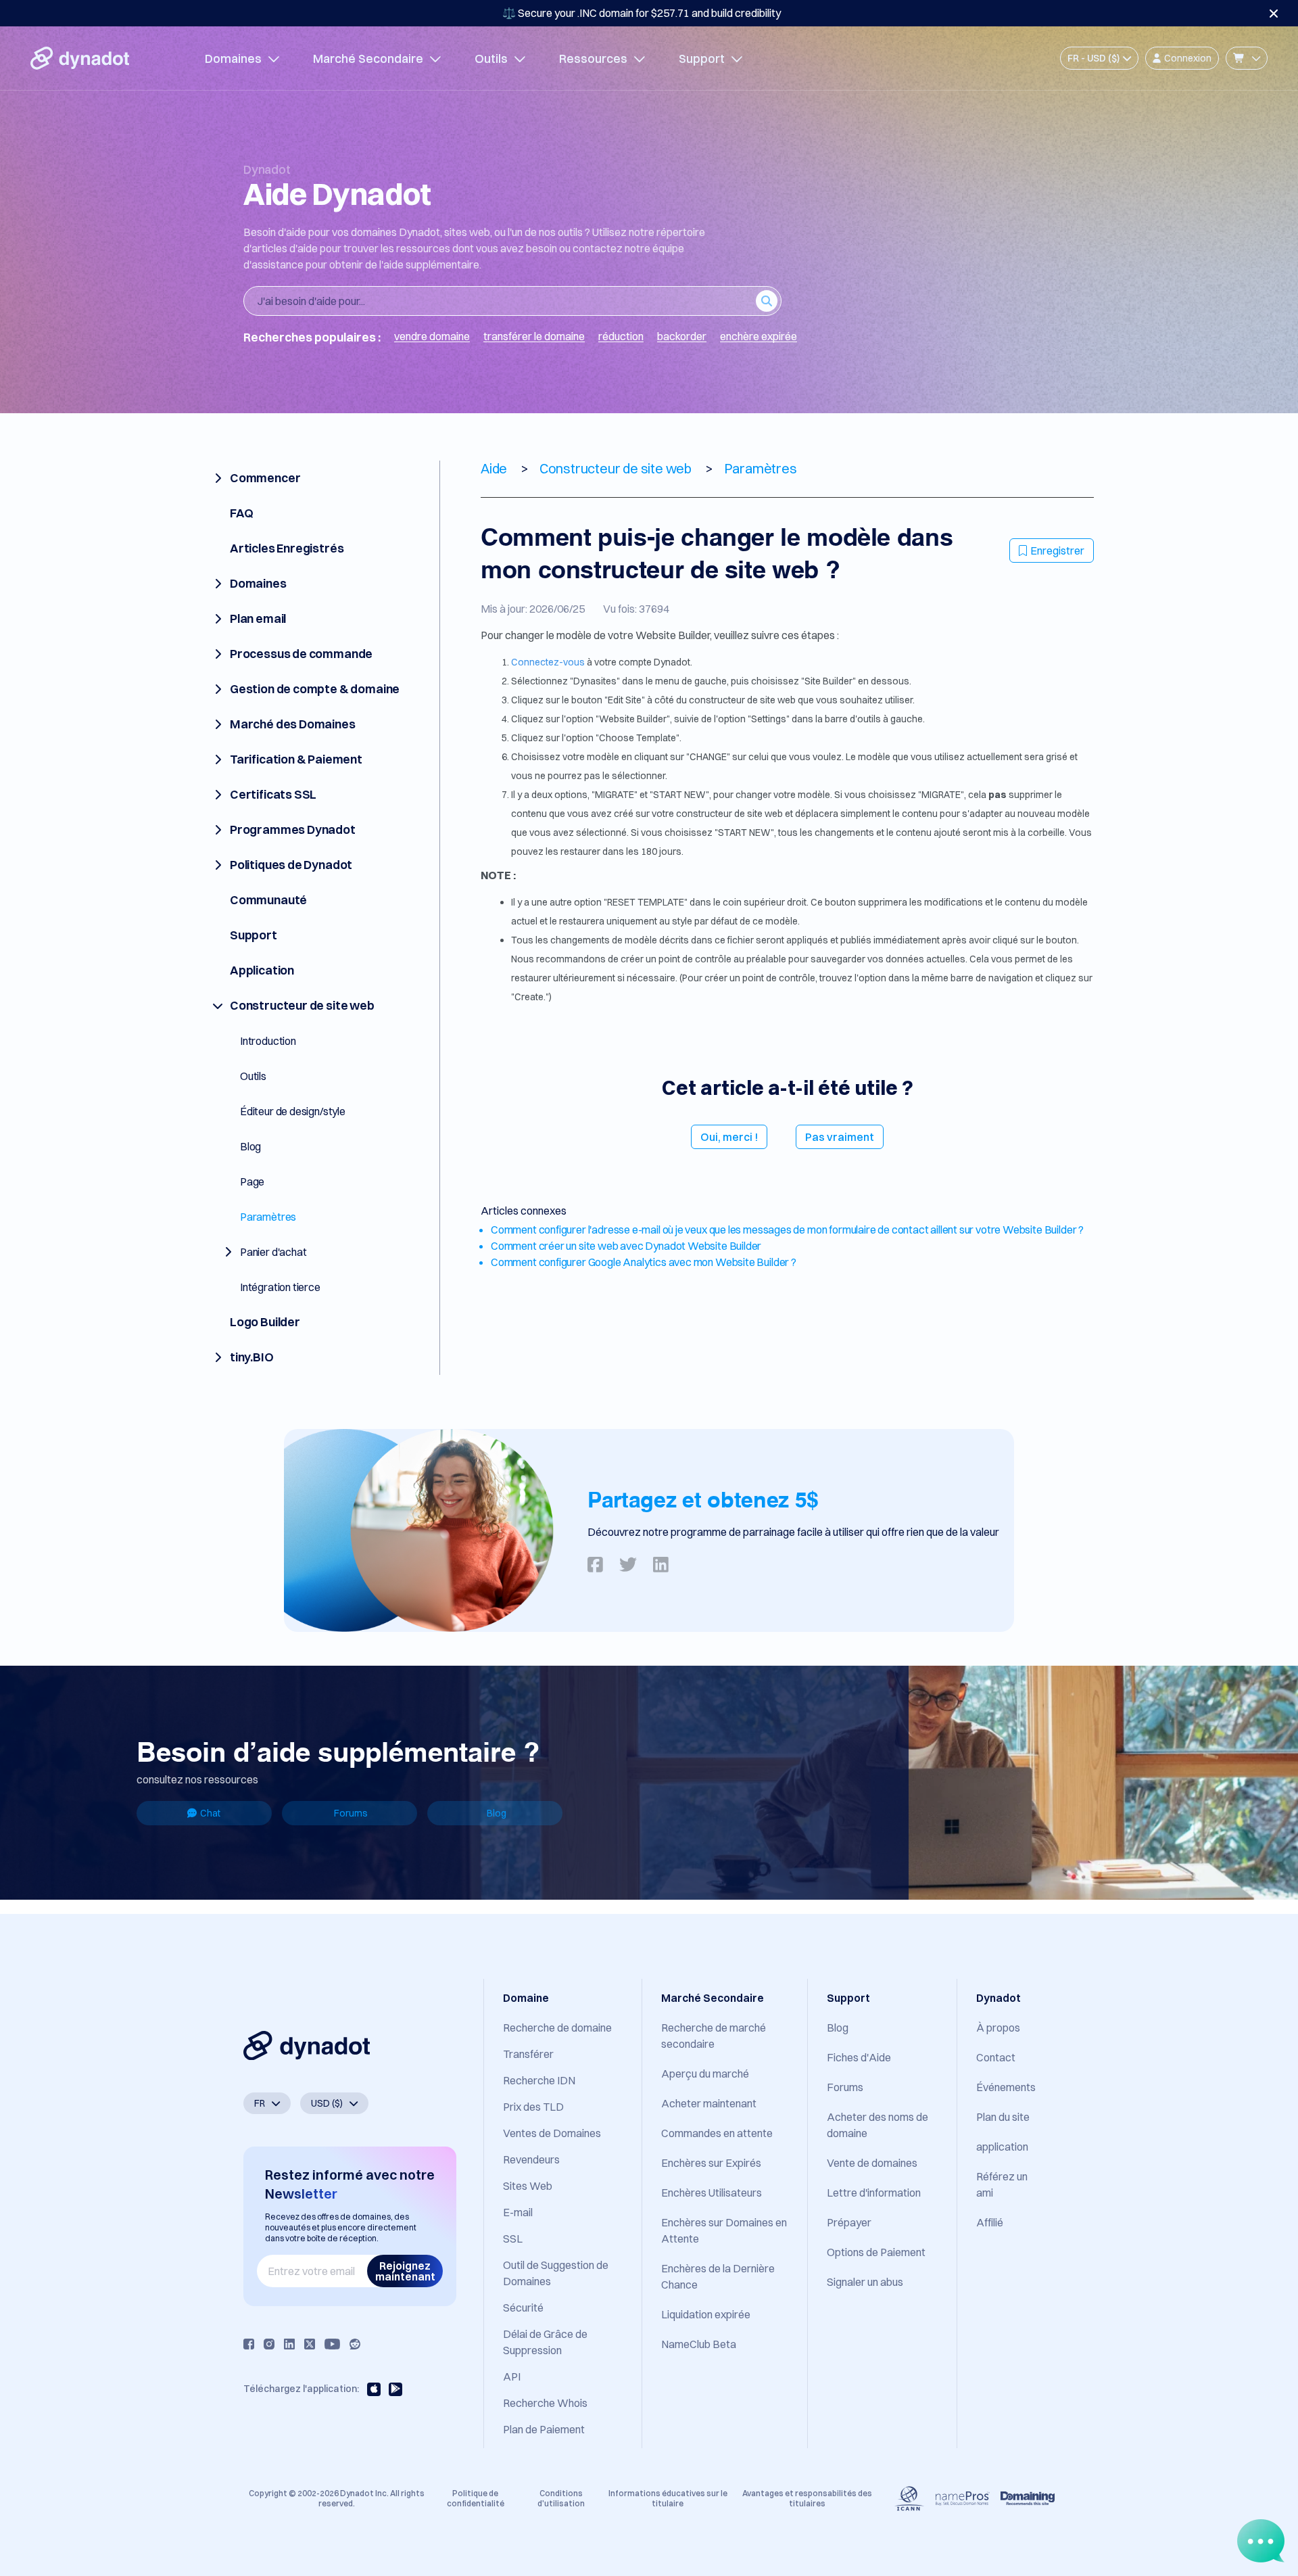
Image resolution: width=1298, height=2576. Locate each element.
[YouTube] (332, 2344)
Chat (210, 1813)
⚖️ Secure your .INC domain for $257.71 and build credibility (642, 13)
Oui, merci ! (729, 1137)
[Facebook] (249, 2344)
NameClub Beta (699, 2344)
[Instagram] (269, 2344)
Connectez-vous (549, 662)
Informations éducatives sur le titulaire (668, 2498)
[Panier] (1247, 58)
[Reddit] (355, 2344)
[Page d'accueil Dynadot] (80, 58)
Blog (497, 1813)
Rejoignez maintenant (405, 2271)
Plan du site (1003, 2117)
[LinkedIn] (289, 2344)
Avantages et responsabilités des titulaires (807, 2498)
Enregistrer (1057, 551)
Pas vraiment (840, 1137)
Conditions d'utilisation (561, 2498)
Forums (351, 1813)
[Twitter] (310, 2344)
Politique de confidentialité (476, 2498)
